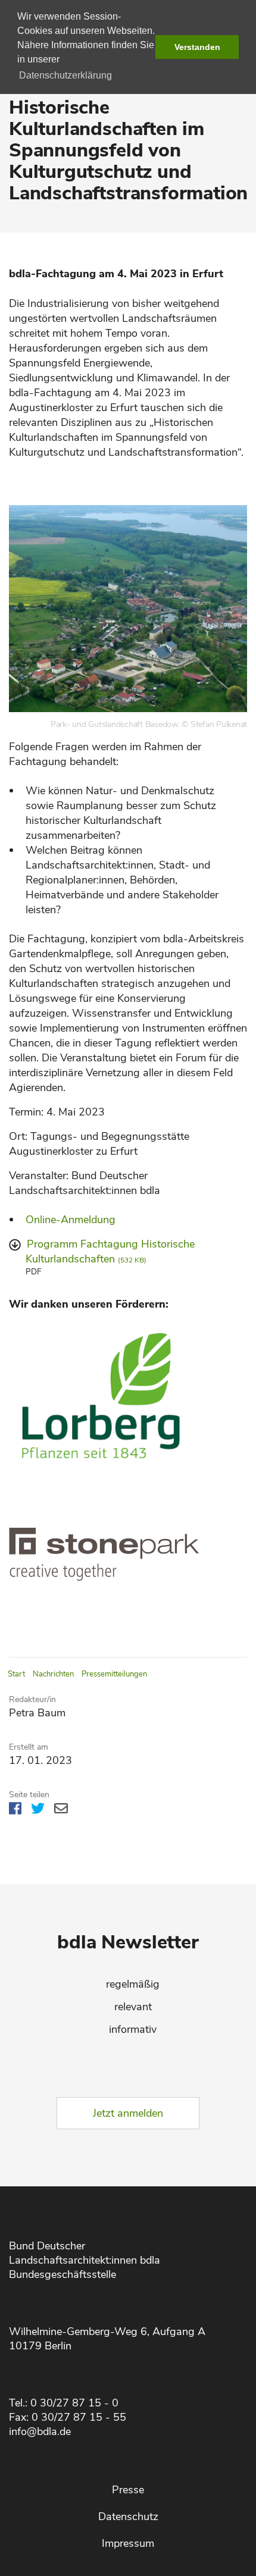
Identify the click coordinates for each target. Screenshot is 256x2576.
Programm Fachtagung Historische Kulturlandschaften (110, 1251)
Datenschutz (128, 2517)
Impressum (128, 2543)
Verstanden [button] (197, 47)
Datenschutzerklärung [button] (65, 75)
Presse (128, 2490)
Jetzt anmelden (128, 2113)
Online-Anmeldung (71, 1220)
